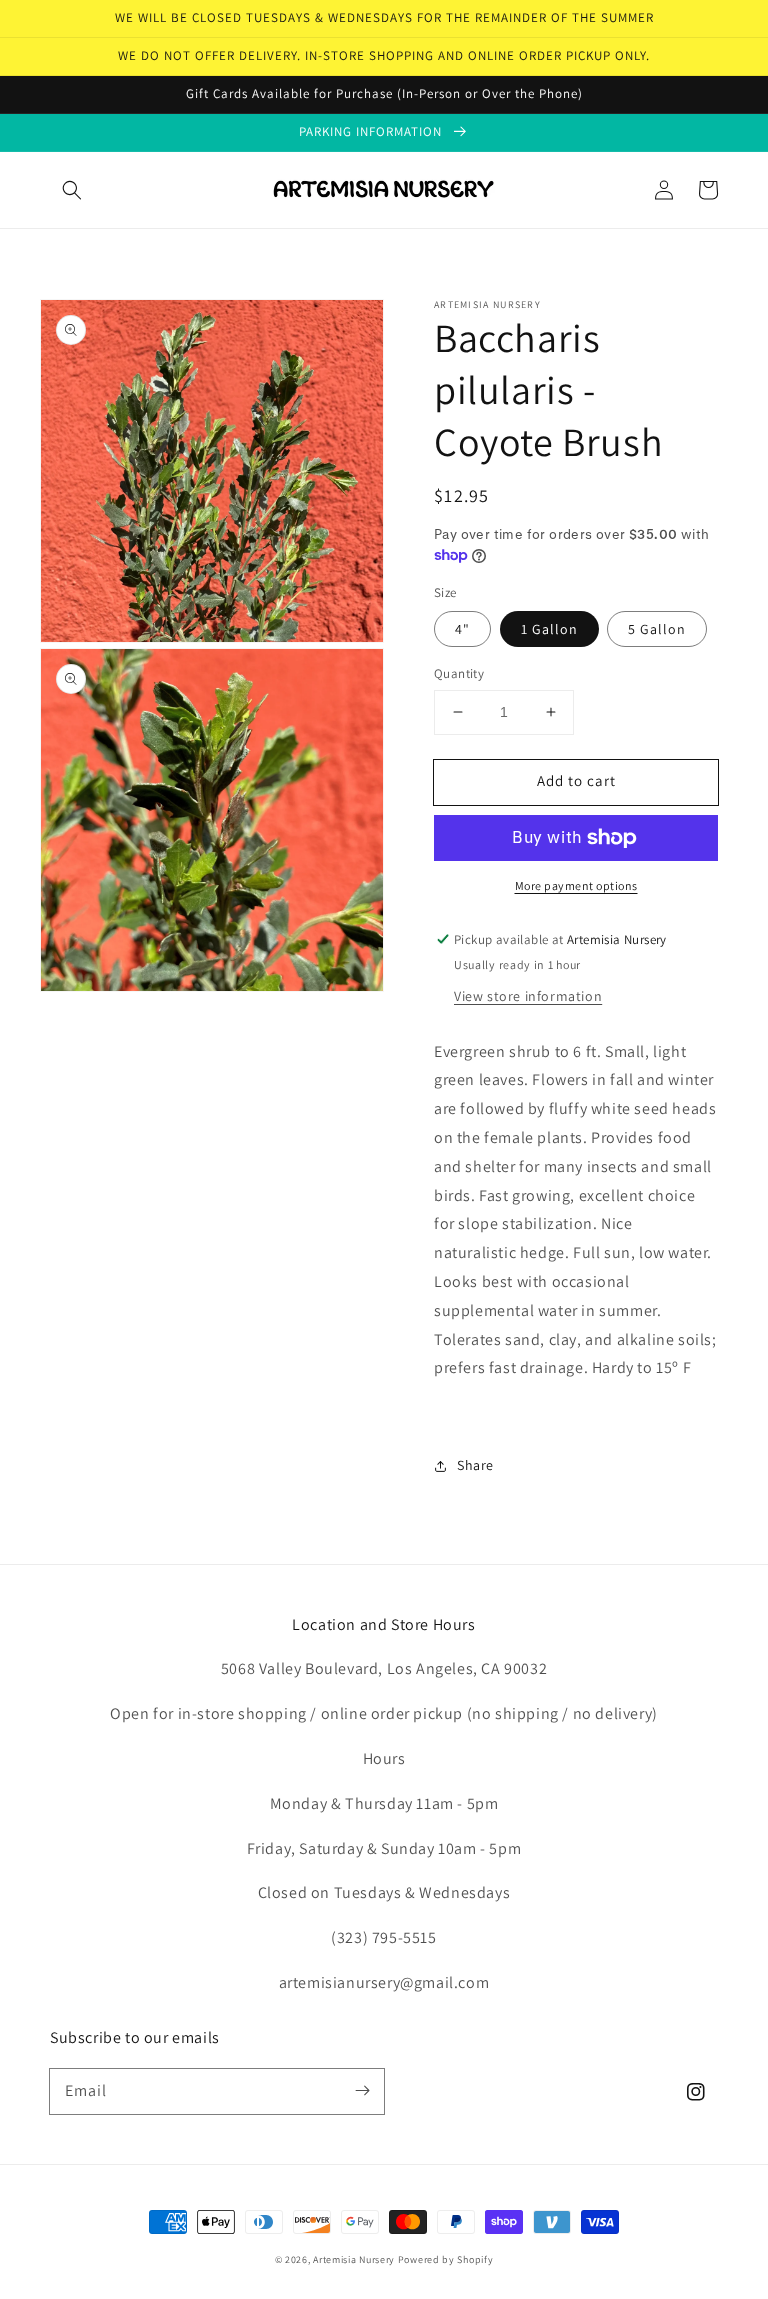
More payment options (576, 885)
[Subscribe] (362, 2091)
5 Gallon (657, 629)
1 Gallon (549, 629)
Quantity (459, 673)
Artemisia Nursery (354, 2259)
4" (462, 629)
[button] (72, 190)
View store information (528, 996)
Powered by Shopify (446, 2259)
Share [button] (475, 1465)
